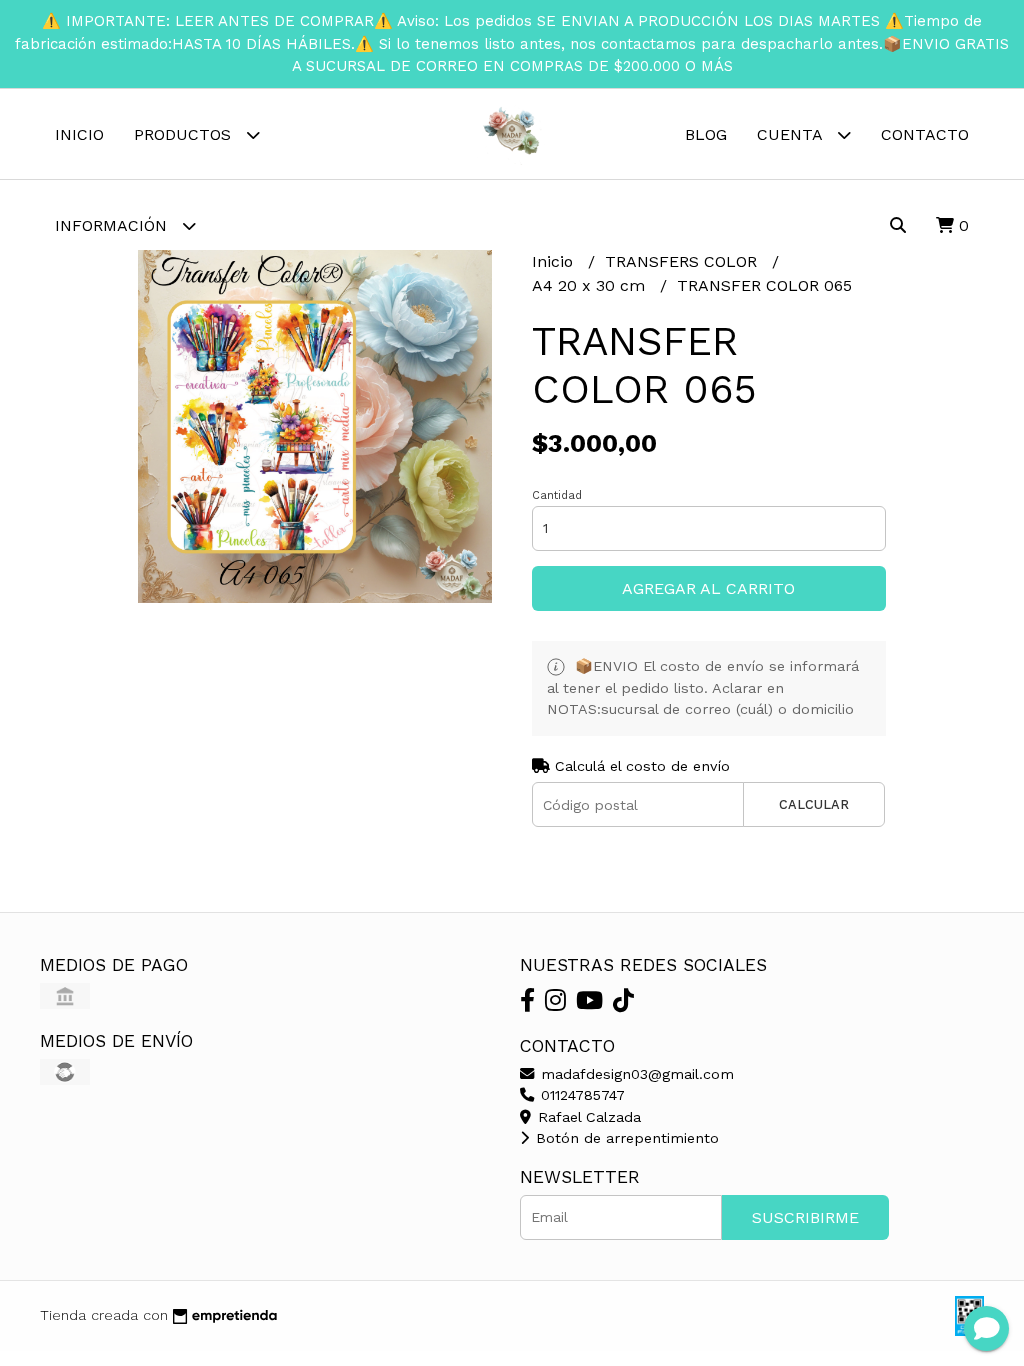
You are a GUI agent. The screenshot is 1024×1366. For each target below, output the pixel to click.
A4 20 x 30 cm (591, 285)
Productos (185, 134)
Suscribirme (805, 1217)
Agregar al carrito (708, 588)
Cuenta (792, 134)
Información (113, 225)
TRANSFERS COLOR (683, 261)
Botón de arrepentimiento (625, 1138)
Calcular (814, 804)
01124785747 (580, 1095)
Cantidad (557, 495)
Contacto (925, 134)
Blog (706, 134)
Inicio (79, 134)
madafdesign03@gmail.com (635, 1074)
